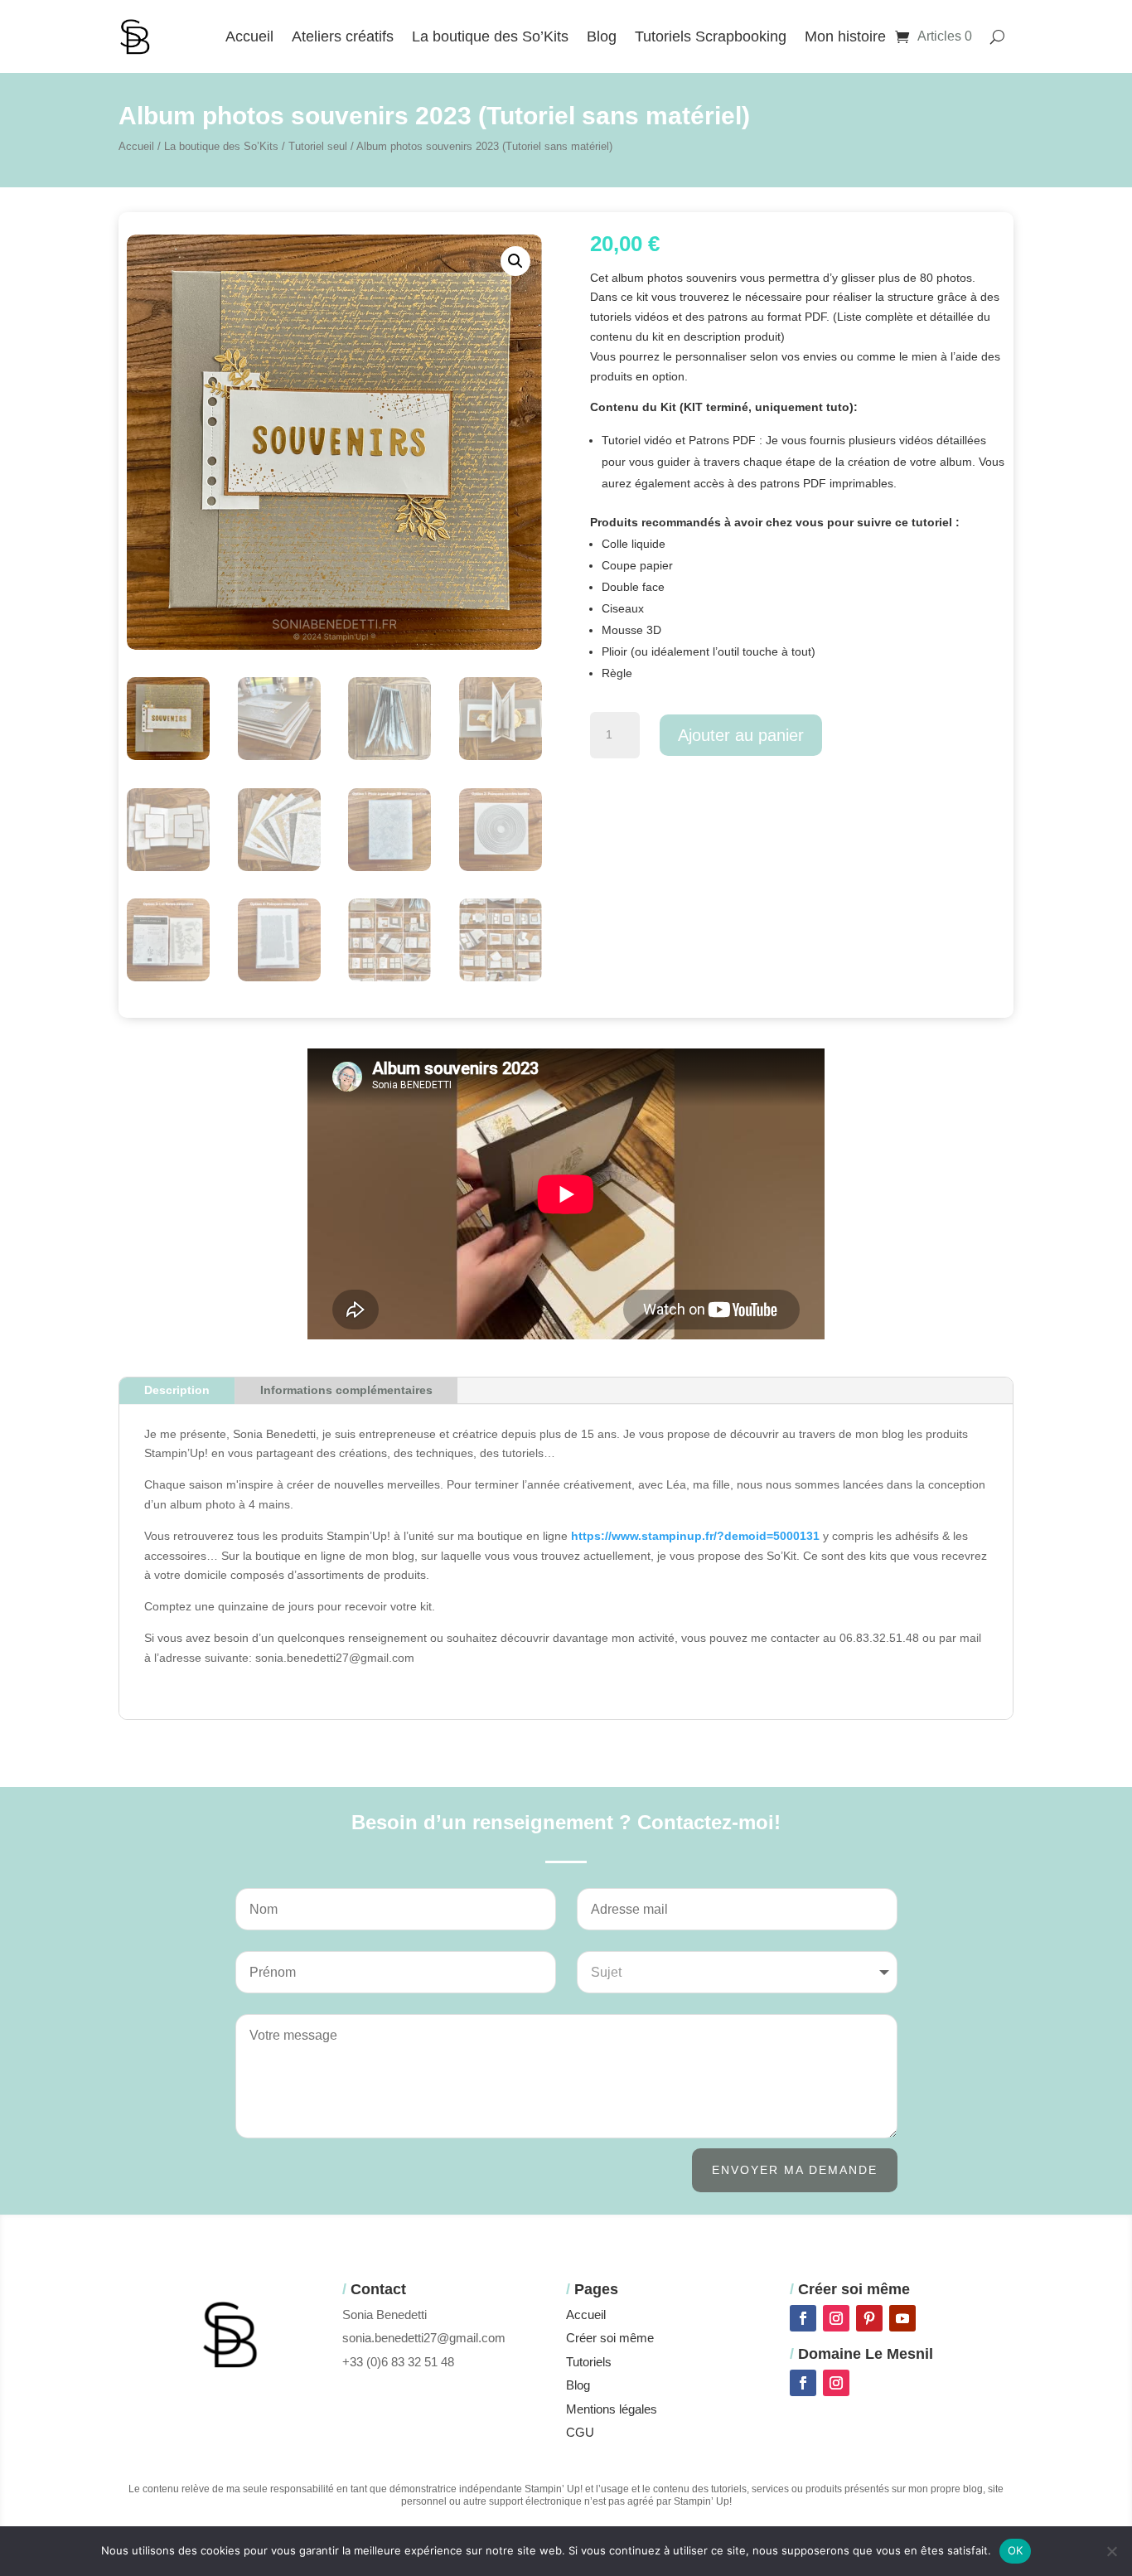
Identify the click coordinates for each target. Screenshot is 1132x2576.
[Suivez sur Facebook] (803, 2318)
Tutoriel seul (318, 146)
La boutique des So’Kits (490, 36)
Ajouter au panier (741, 735)
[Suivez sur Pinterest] (869, 2318)
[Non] (1111, 2551)
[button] (515, 261)
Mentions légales (612, 2409)
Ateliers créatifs (343, 36)
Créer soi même (610, 2338)
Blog (602, 36)
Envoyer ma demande (795, 2170)
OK (1016, 2550)
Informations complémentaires (346, 1390)
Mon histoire (845, 36)
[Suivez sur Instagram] (836, 2318)
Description (177, 1390)
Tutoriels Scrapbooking (711, 36)
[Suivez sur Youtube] (902, 2318)
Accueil (249, 36)
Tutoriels (589, 2362)
